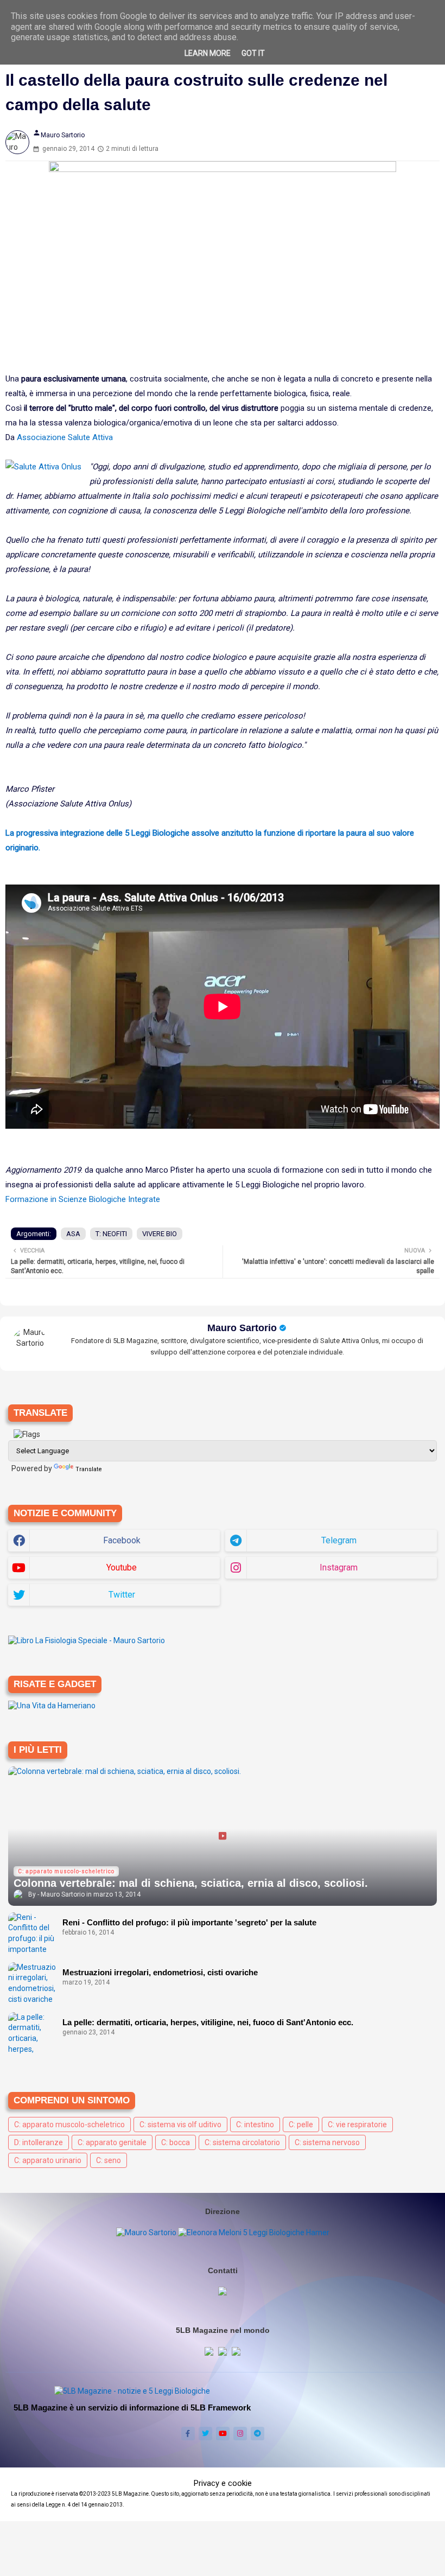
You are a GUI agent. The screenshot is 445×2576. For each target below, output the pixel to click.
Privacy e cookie (223, 2483)
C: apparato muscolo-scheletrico (69, 2125)
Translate (89, 1469)
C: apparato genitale (112, 2142)
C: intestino (255, 2125)
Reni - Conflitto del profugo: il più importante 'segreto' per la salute (189, 1922)
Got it (253, 53)
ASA (73, 1234)
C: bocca (176, 2142)
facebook (122, 1540)
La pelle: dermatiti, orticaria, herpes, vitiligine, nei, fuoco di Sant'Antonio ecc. (208, 2022)
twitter (122, 1595)
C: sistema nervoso (327, 2142)
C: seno (109, 2160)
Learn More (208, 53)
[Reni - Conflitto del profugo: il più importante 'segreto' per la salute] (33, 1934)
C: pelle (301, 2125)
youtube (122, 1567)
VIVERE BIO (160, 1234)
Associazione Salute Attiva (65, 437)
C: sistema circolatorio (242, 2142)
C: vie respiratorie (357, 2125)
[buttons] (188, 2434)
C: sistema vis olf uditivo (180, 2125)
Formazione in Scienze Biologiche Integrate (83, 1199)
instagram (339, 1567)
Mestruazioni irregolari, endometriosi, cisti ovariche (160, 1972)
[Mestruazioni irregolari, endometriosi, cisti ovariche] (33, 1984)
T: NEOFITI (111, 1234)
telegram (339, 1540)
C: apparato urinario (48, 2160)
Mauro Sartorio (242, 1328)
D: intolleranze (39, 2142)
